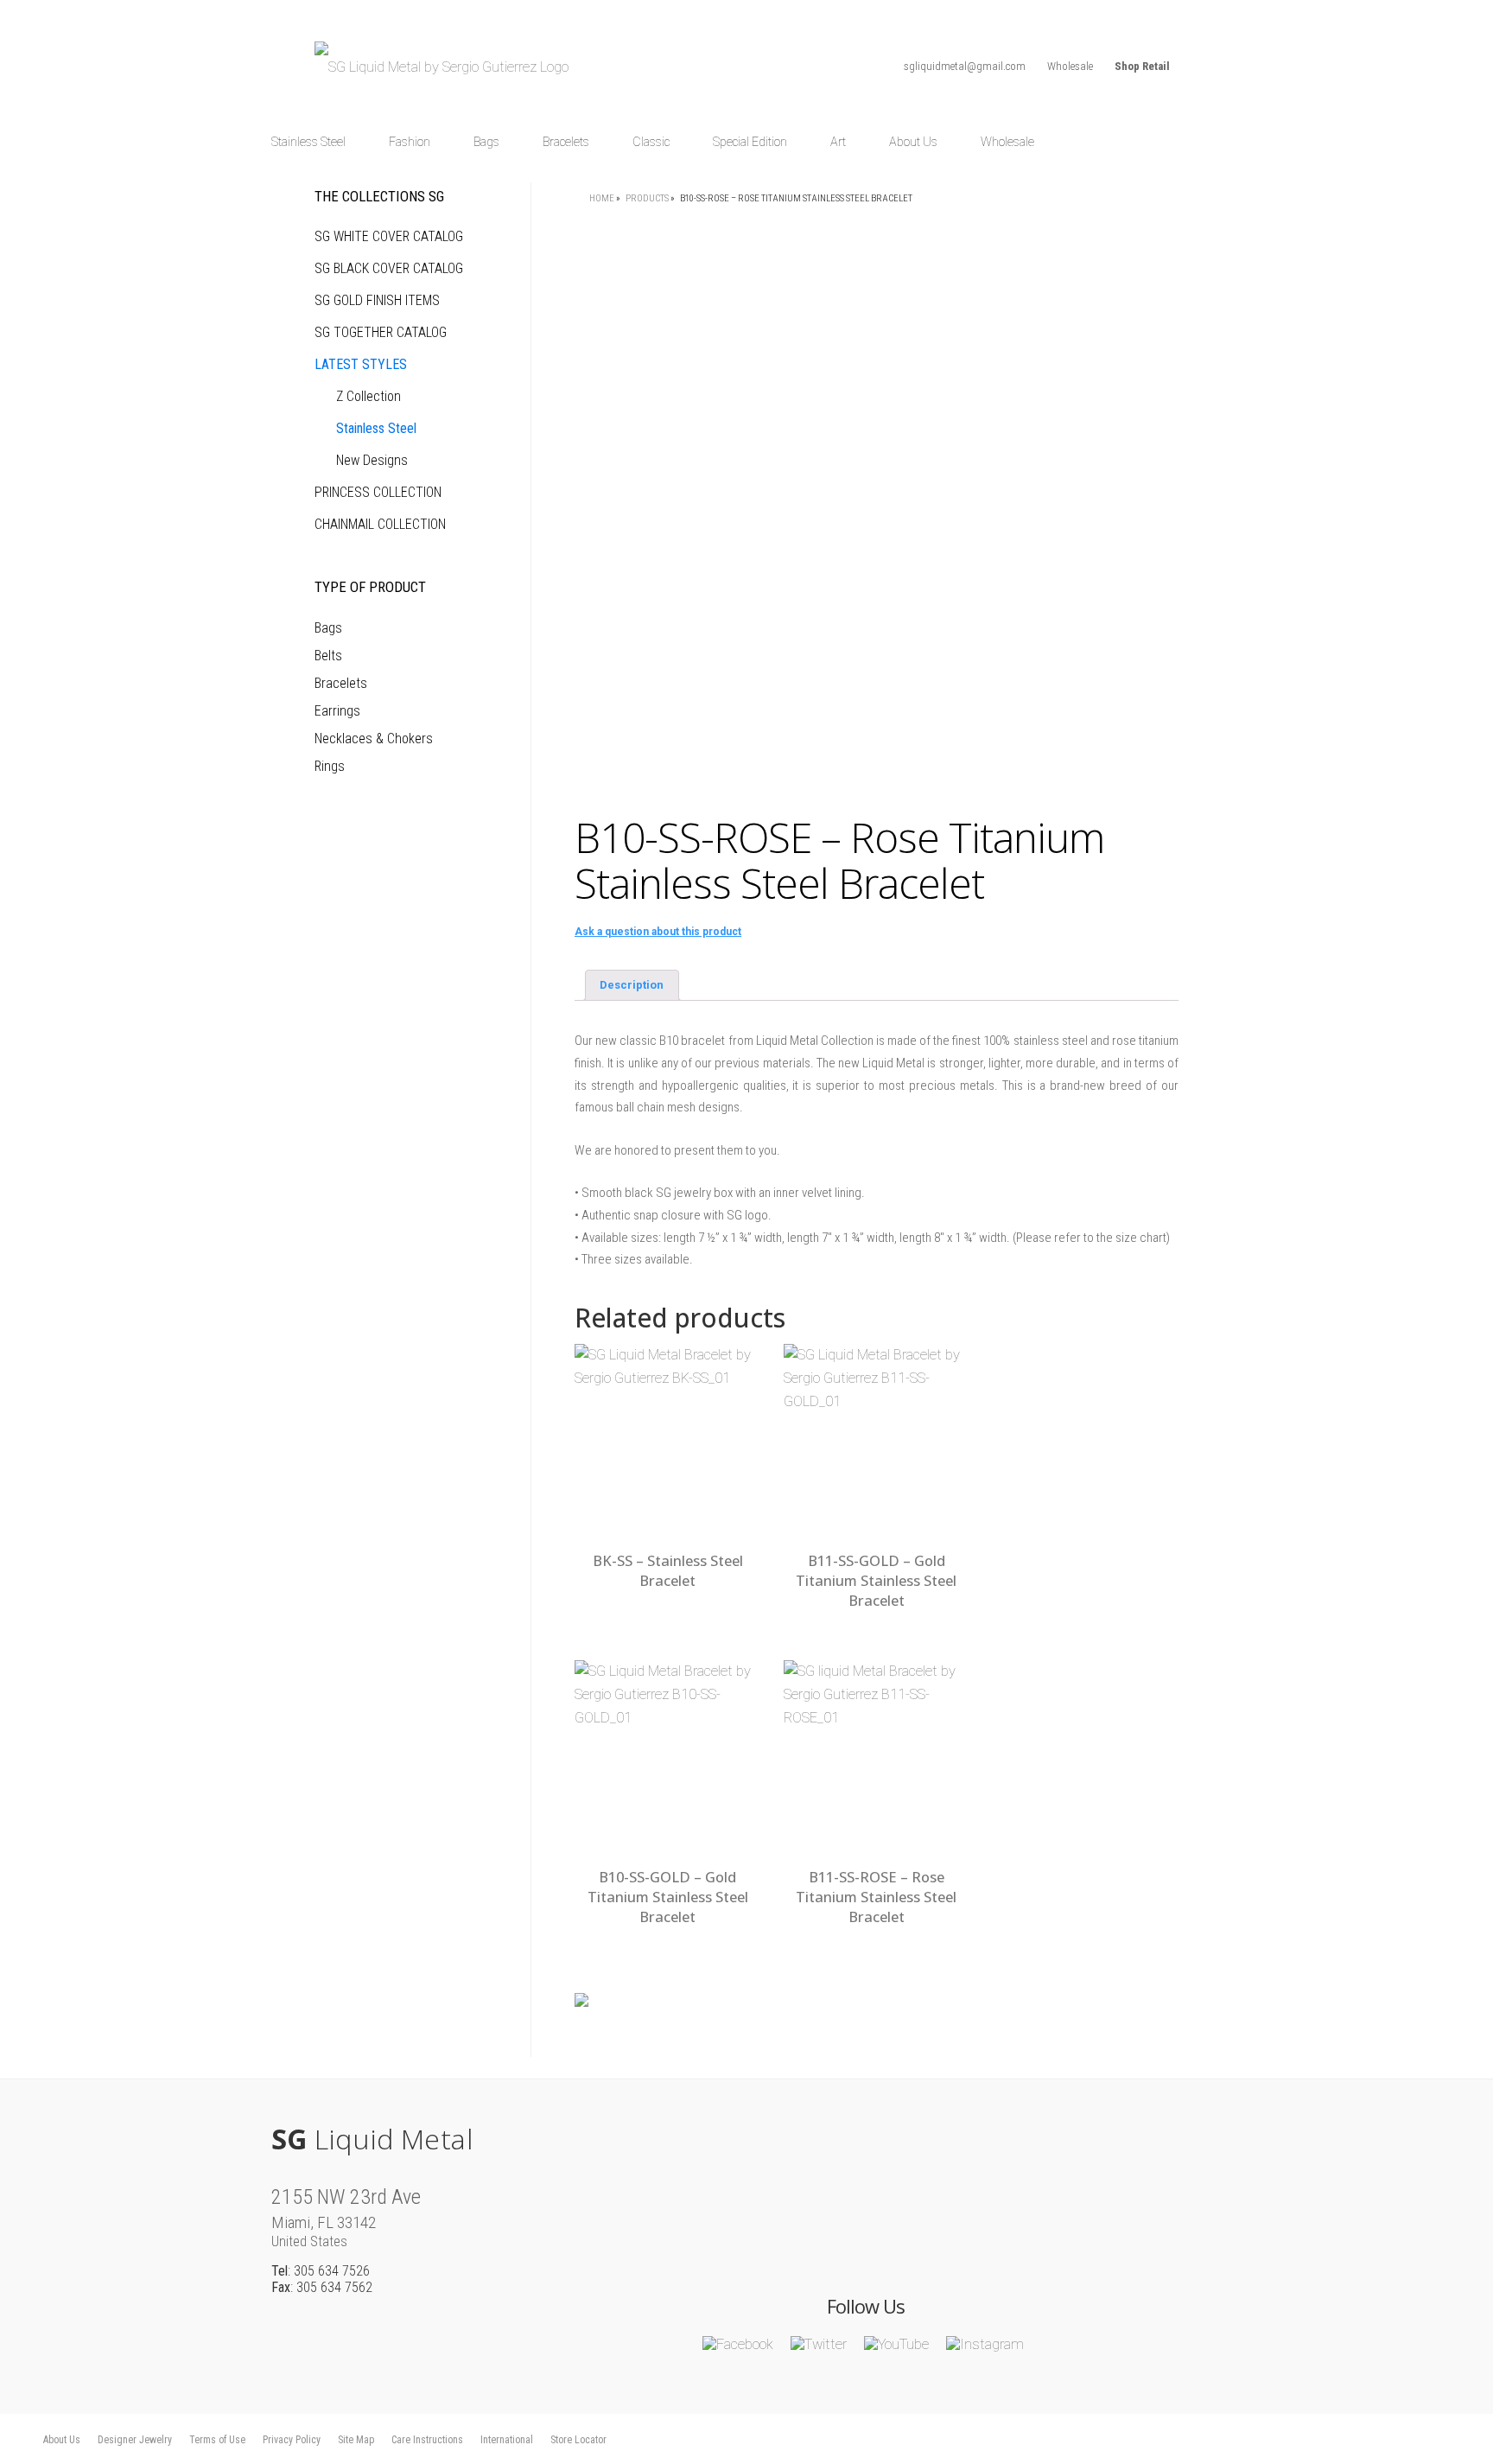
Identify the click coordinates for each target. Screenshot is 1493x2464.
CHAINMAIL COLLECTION (380, 524)
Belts (328, 656)
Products (647, 198)
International (507, 2440)
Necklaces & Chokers (374, 739)
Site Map (356, 2440)
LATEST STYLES (361, 364)
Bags (328, 628)
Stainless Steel (376, 428)
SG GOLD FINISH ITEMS (377, 300)
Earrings (337, 711)
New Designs (372, 460)
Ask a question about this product (658, 932)
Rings (330, 766)
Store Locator (578, 2440)
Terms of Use (217, 2440)
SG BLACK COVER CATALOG (389, 268)
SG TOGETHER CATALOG (381, 332)
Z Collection (368, 396)
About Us (62, 2440)
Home (602, 198)
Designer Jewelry (135, 2440)
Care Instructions (427, 2440)
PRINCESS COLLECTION (378, 492)
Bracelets (341, 683)
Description (632, 985)
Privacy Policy (292, 2440)
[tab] (632, 985)
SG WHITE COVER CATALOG (389, 236)
